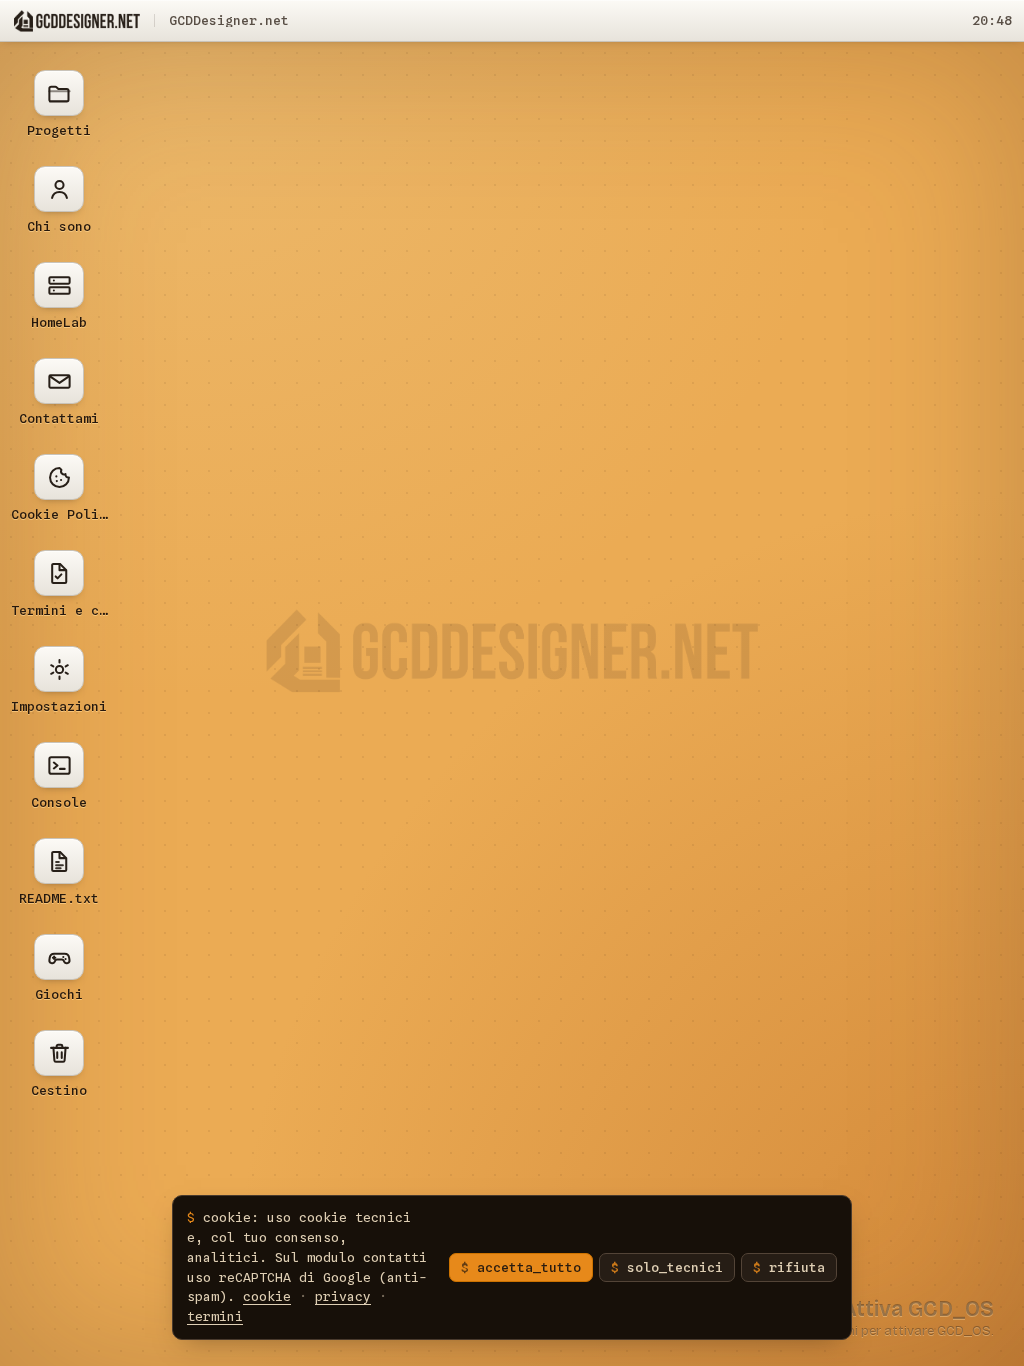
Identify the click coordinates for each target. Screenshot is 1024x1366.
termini (215, 1316)
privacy (343, 1296)
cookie (267, 1296)
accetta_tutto (529, 1267)
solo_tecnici (675, 1267)
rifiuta (797, 1267)
